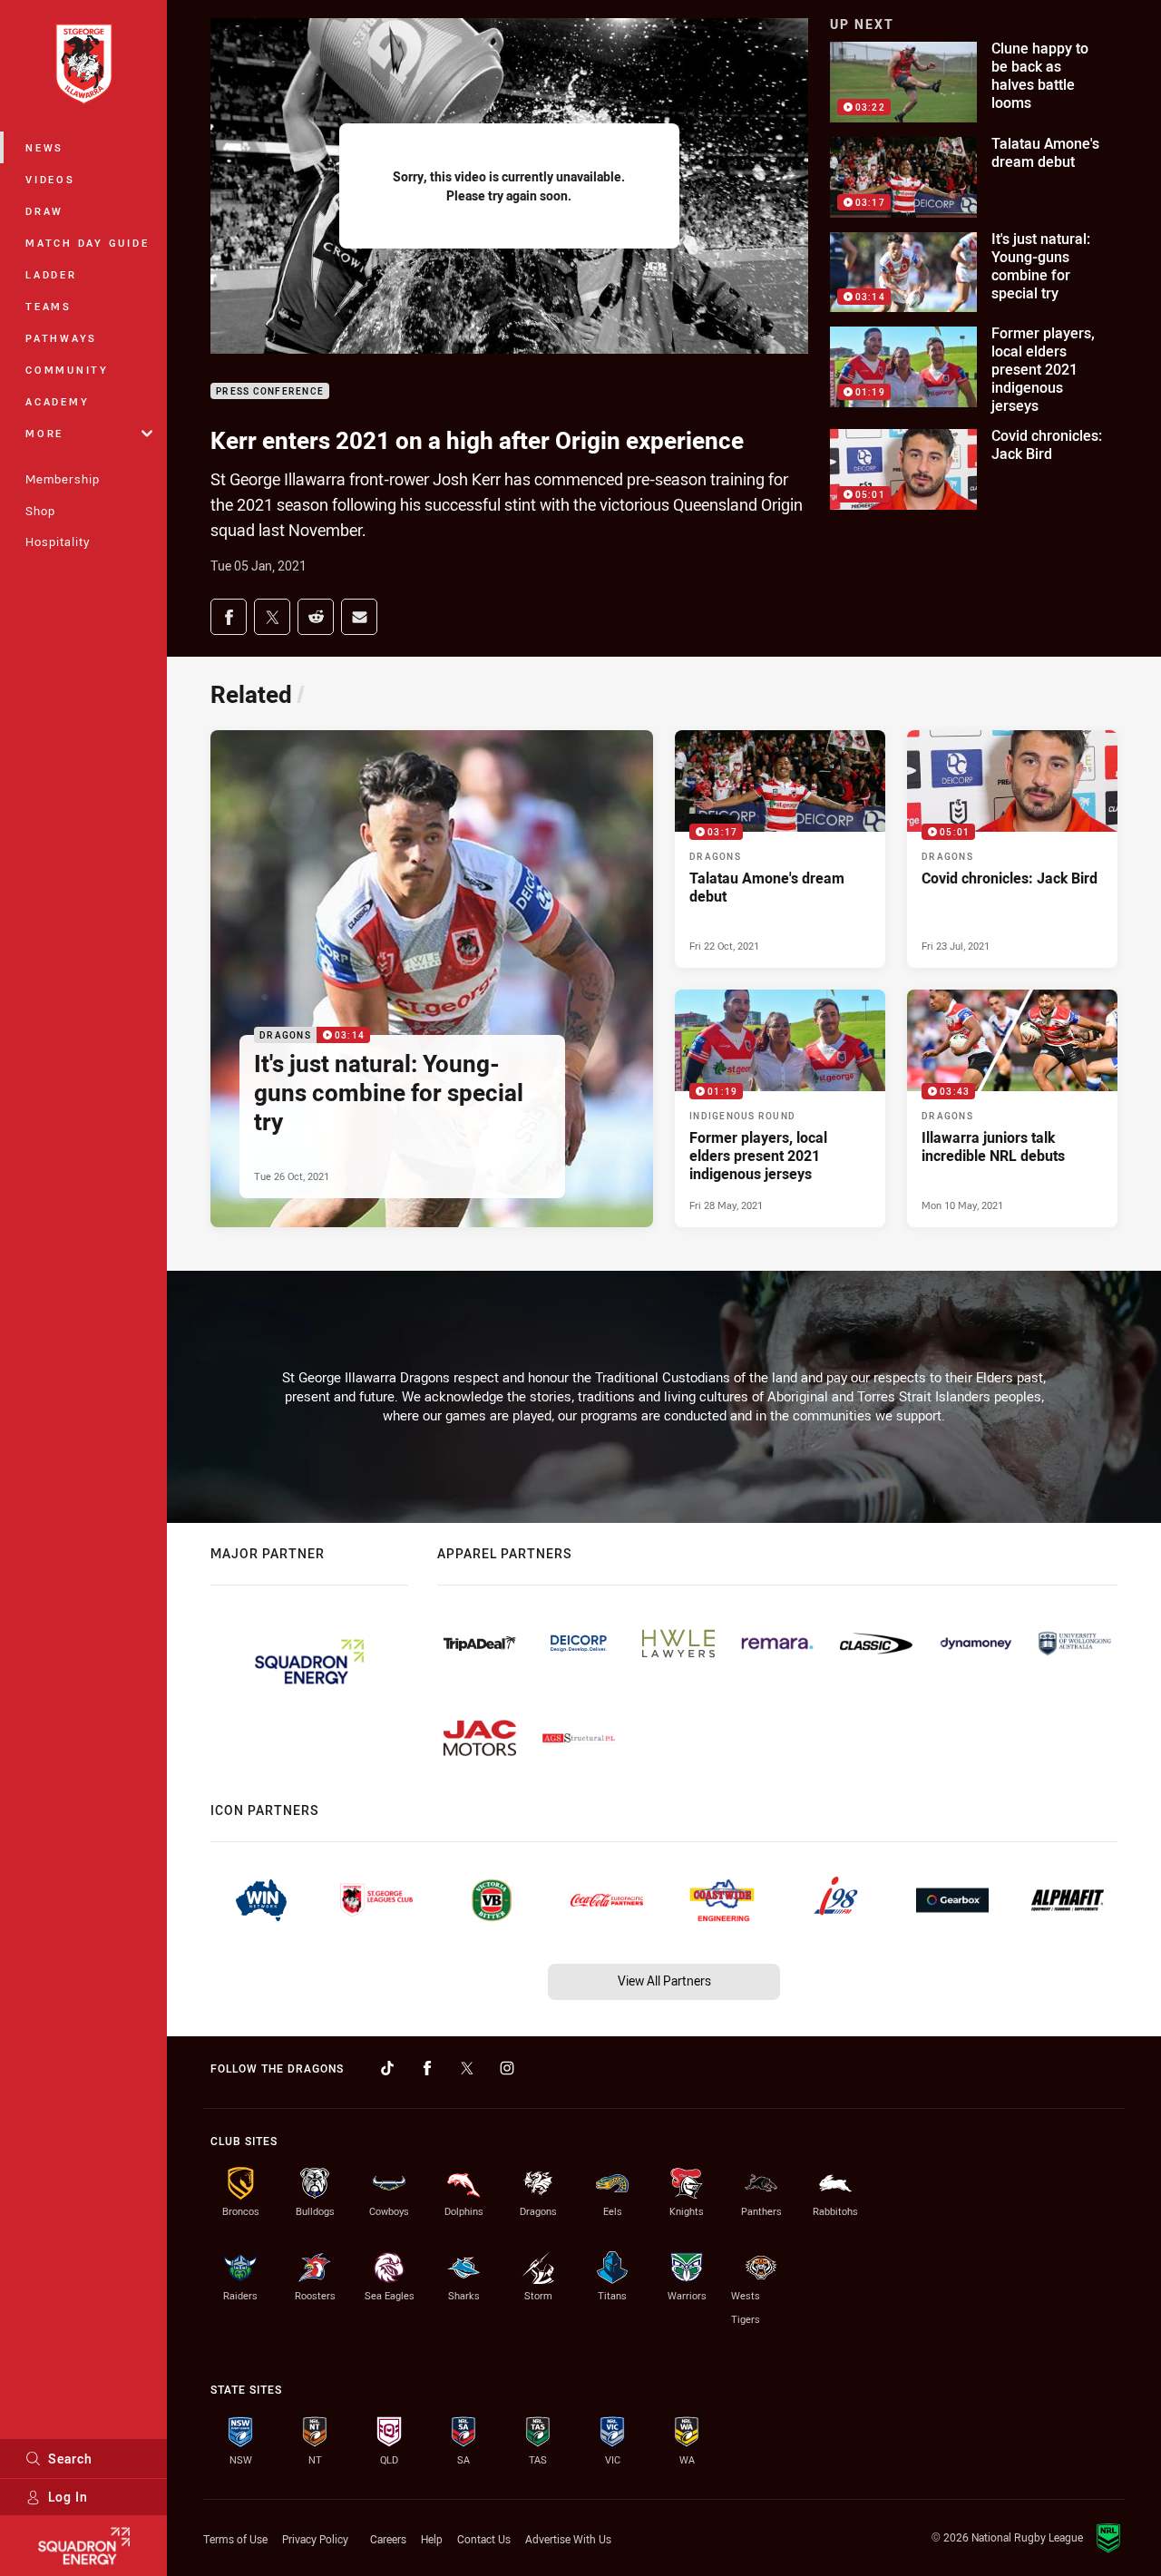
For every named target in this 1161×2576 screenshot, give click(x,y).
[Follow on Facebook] (427, 2068)
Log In (68, 2497)
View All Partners (664, 1981)
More (44, 433)
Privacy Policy (315, 2539)
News (44, 147)
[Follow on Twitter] (467, 2068)
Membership (63, 479)
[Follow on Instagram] (507, 2068)
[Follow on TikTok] (387, 2068)
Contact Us (484, 2539)
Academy (57, 401)
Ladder (51, 274)
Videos (50, 179)
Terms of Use (235, 2539)
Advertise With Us (568, 2539)
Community (67, 370)
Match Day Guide (87, 243)
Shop (40, 511)
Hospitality (58, 542)
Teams (49, 306)
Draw (44, 211)
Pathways (61, 338)
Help (432, 2539)
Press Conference (270, 391)
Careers (388, 2539)
